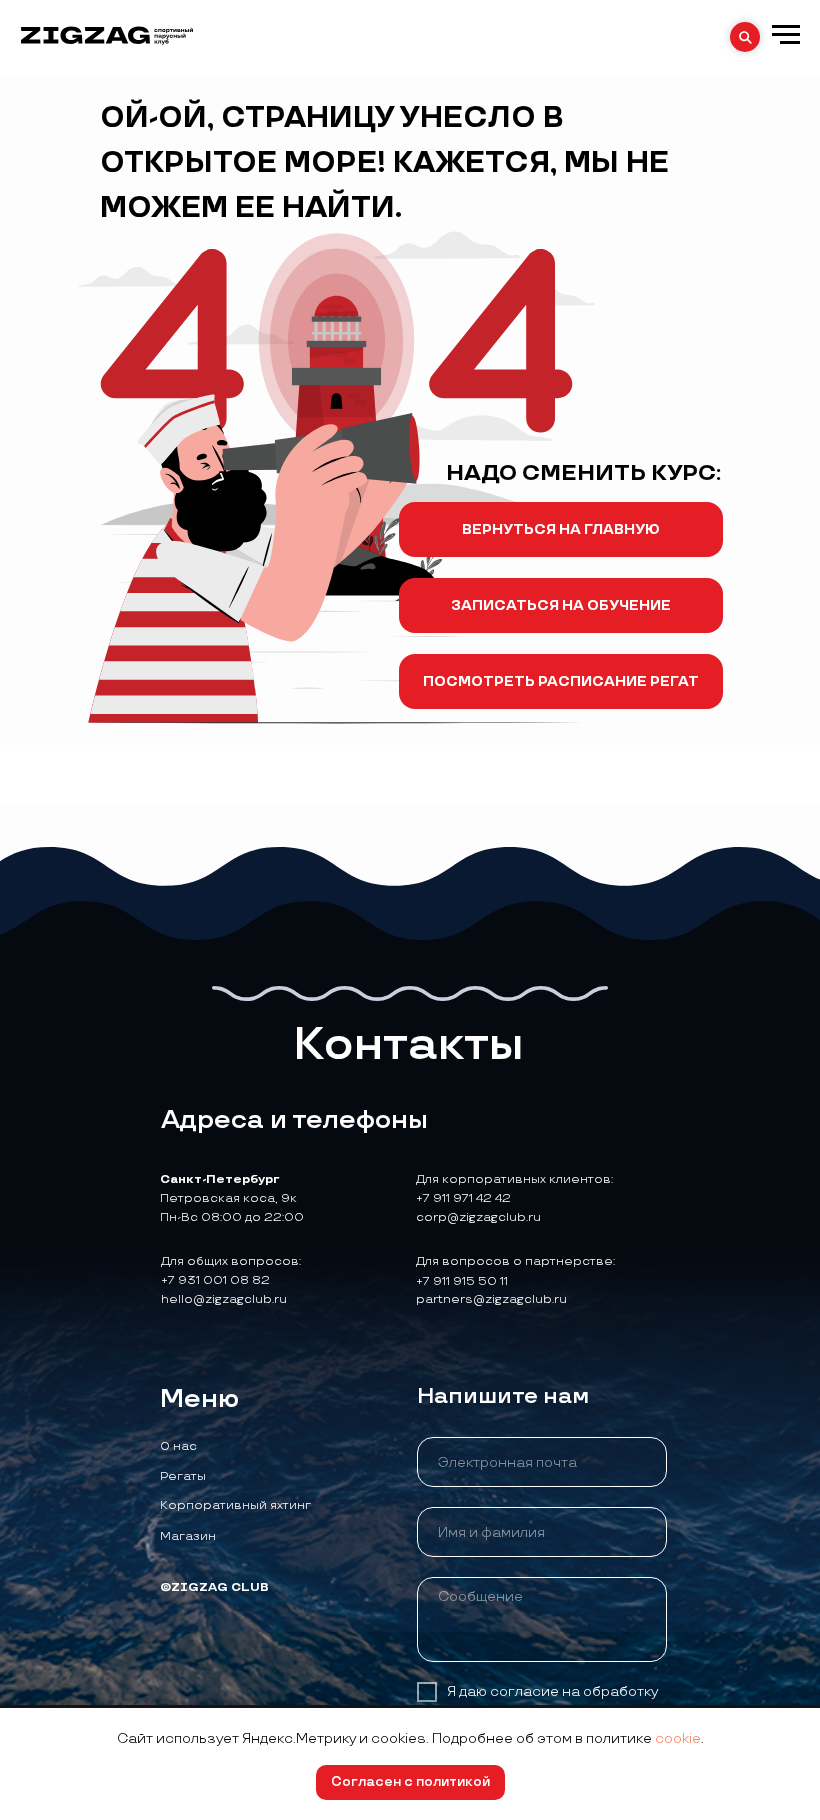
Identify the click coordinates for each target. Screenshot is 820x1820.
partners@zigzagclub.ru (491, 1299)
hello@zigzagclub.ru (224, 1299)
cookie (678, 1738)
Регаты (183, 1476)
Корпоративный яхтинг (235, 1505)
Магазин (188, 1536)
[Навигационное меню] (786, 35)
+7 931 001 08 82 (215, 1280)
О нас (178, 1446)
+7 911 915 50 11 (462, 1281)
